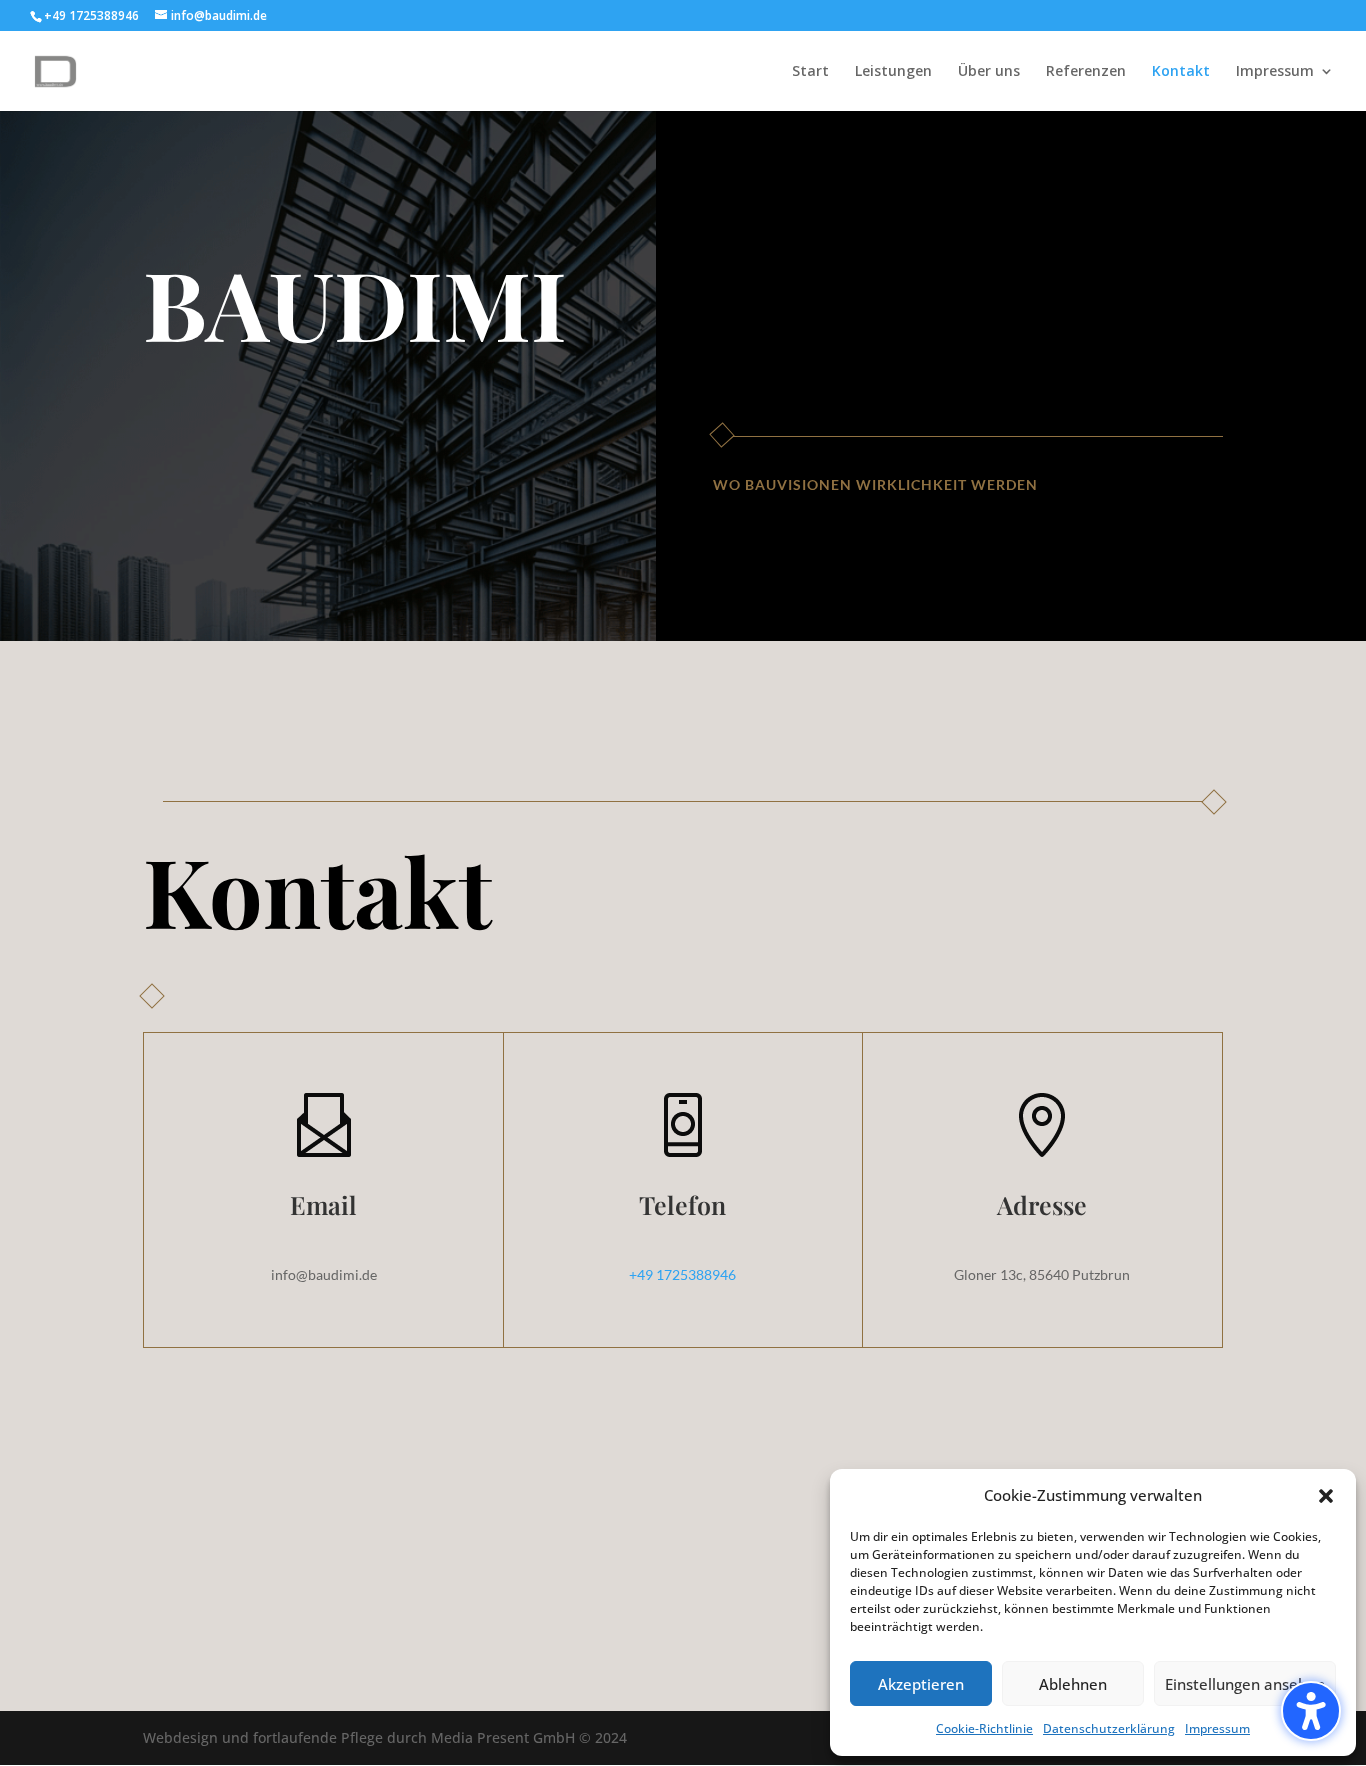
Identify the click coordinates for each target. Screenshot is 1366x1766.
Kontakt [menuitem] (1181, 72)
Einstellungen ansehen (1245, 1684)
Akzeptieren (921, 1684)
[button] (1311, 1711)
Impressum (1217, 1728)
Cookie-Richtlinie (984, 1728)
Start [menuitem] (810, 72)
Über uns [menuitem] (989, 72)
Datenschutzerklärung (1109, 1728)
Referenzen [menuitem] (1086, 72)
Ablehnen (1073, 1684)
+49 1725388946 (682, 1274)
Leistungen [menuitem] (893, 72)
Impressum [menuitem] (1275, 72)
